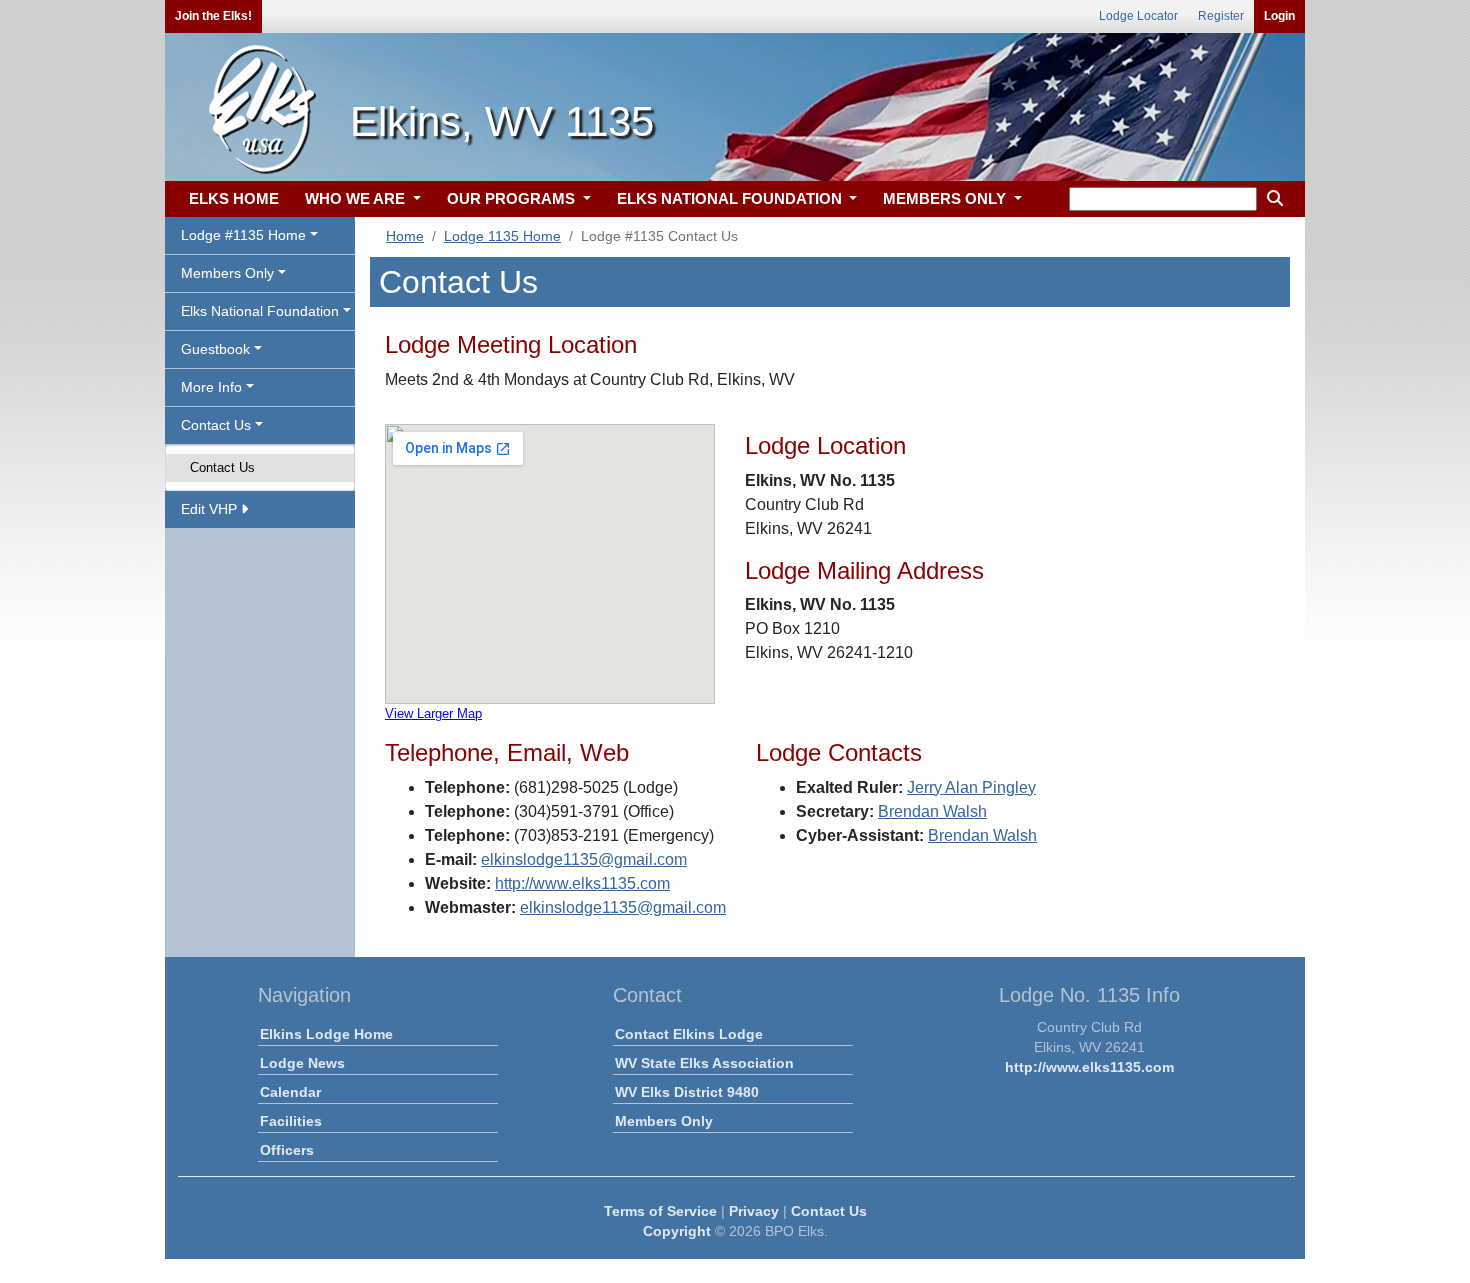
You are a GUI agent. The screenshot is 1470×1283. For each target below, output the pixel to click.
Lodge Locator (1138, 16)
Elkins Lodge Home (326, 1034)
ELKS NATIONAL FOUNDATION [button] (731, 198)
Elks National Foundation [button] (260, 311)
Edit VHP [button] (211, 509)
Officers (287, 1150)
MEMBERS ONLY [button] (946, 198)
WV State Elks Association (704, 1063)
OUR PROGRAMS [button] (513, 198)
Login (1279, 16)
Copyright (677, 1231)
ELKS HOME (234, 198)
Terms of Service (660, 1211)
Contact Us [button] (216, 425)
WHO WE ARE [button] (357, 198)
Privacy (754, 1211)
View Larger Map (433, 713)
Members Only (664, 1121)
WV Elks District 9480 (687, 1092)
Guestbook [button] (215, 349)
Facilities (291, 1121)
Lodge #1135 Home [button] (243, 235)
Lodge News (302, 1063)
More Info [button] (211, 387)
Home (405, 236)
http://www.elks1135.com (582, 883)
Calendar (290, 1092)
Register (1221, 16)
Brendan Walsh (932, 811)
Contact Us (222, 467)
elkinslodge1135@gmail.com (584, 859)
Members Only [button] (227, 273)
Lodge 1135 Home (502, 236)
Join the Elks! (213, 16)
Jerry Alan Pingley (971, 787)
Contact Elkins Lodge (689, 1034)
